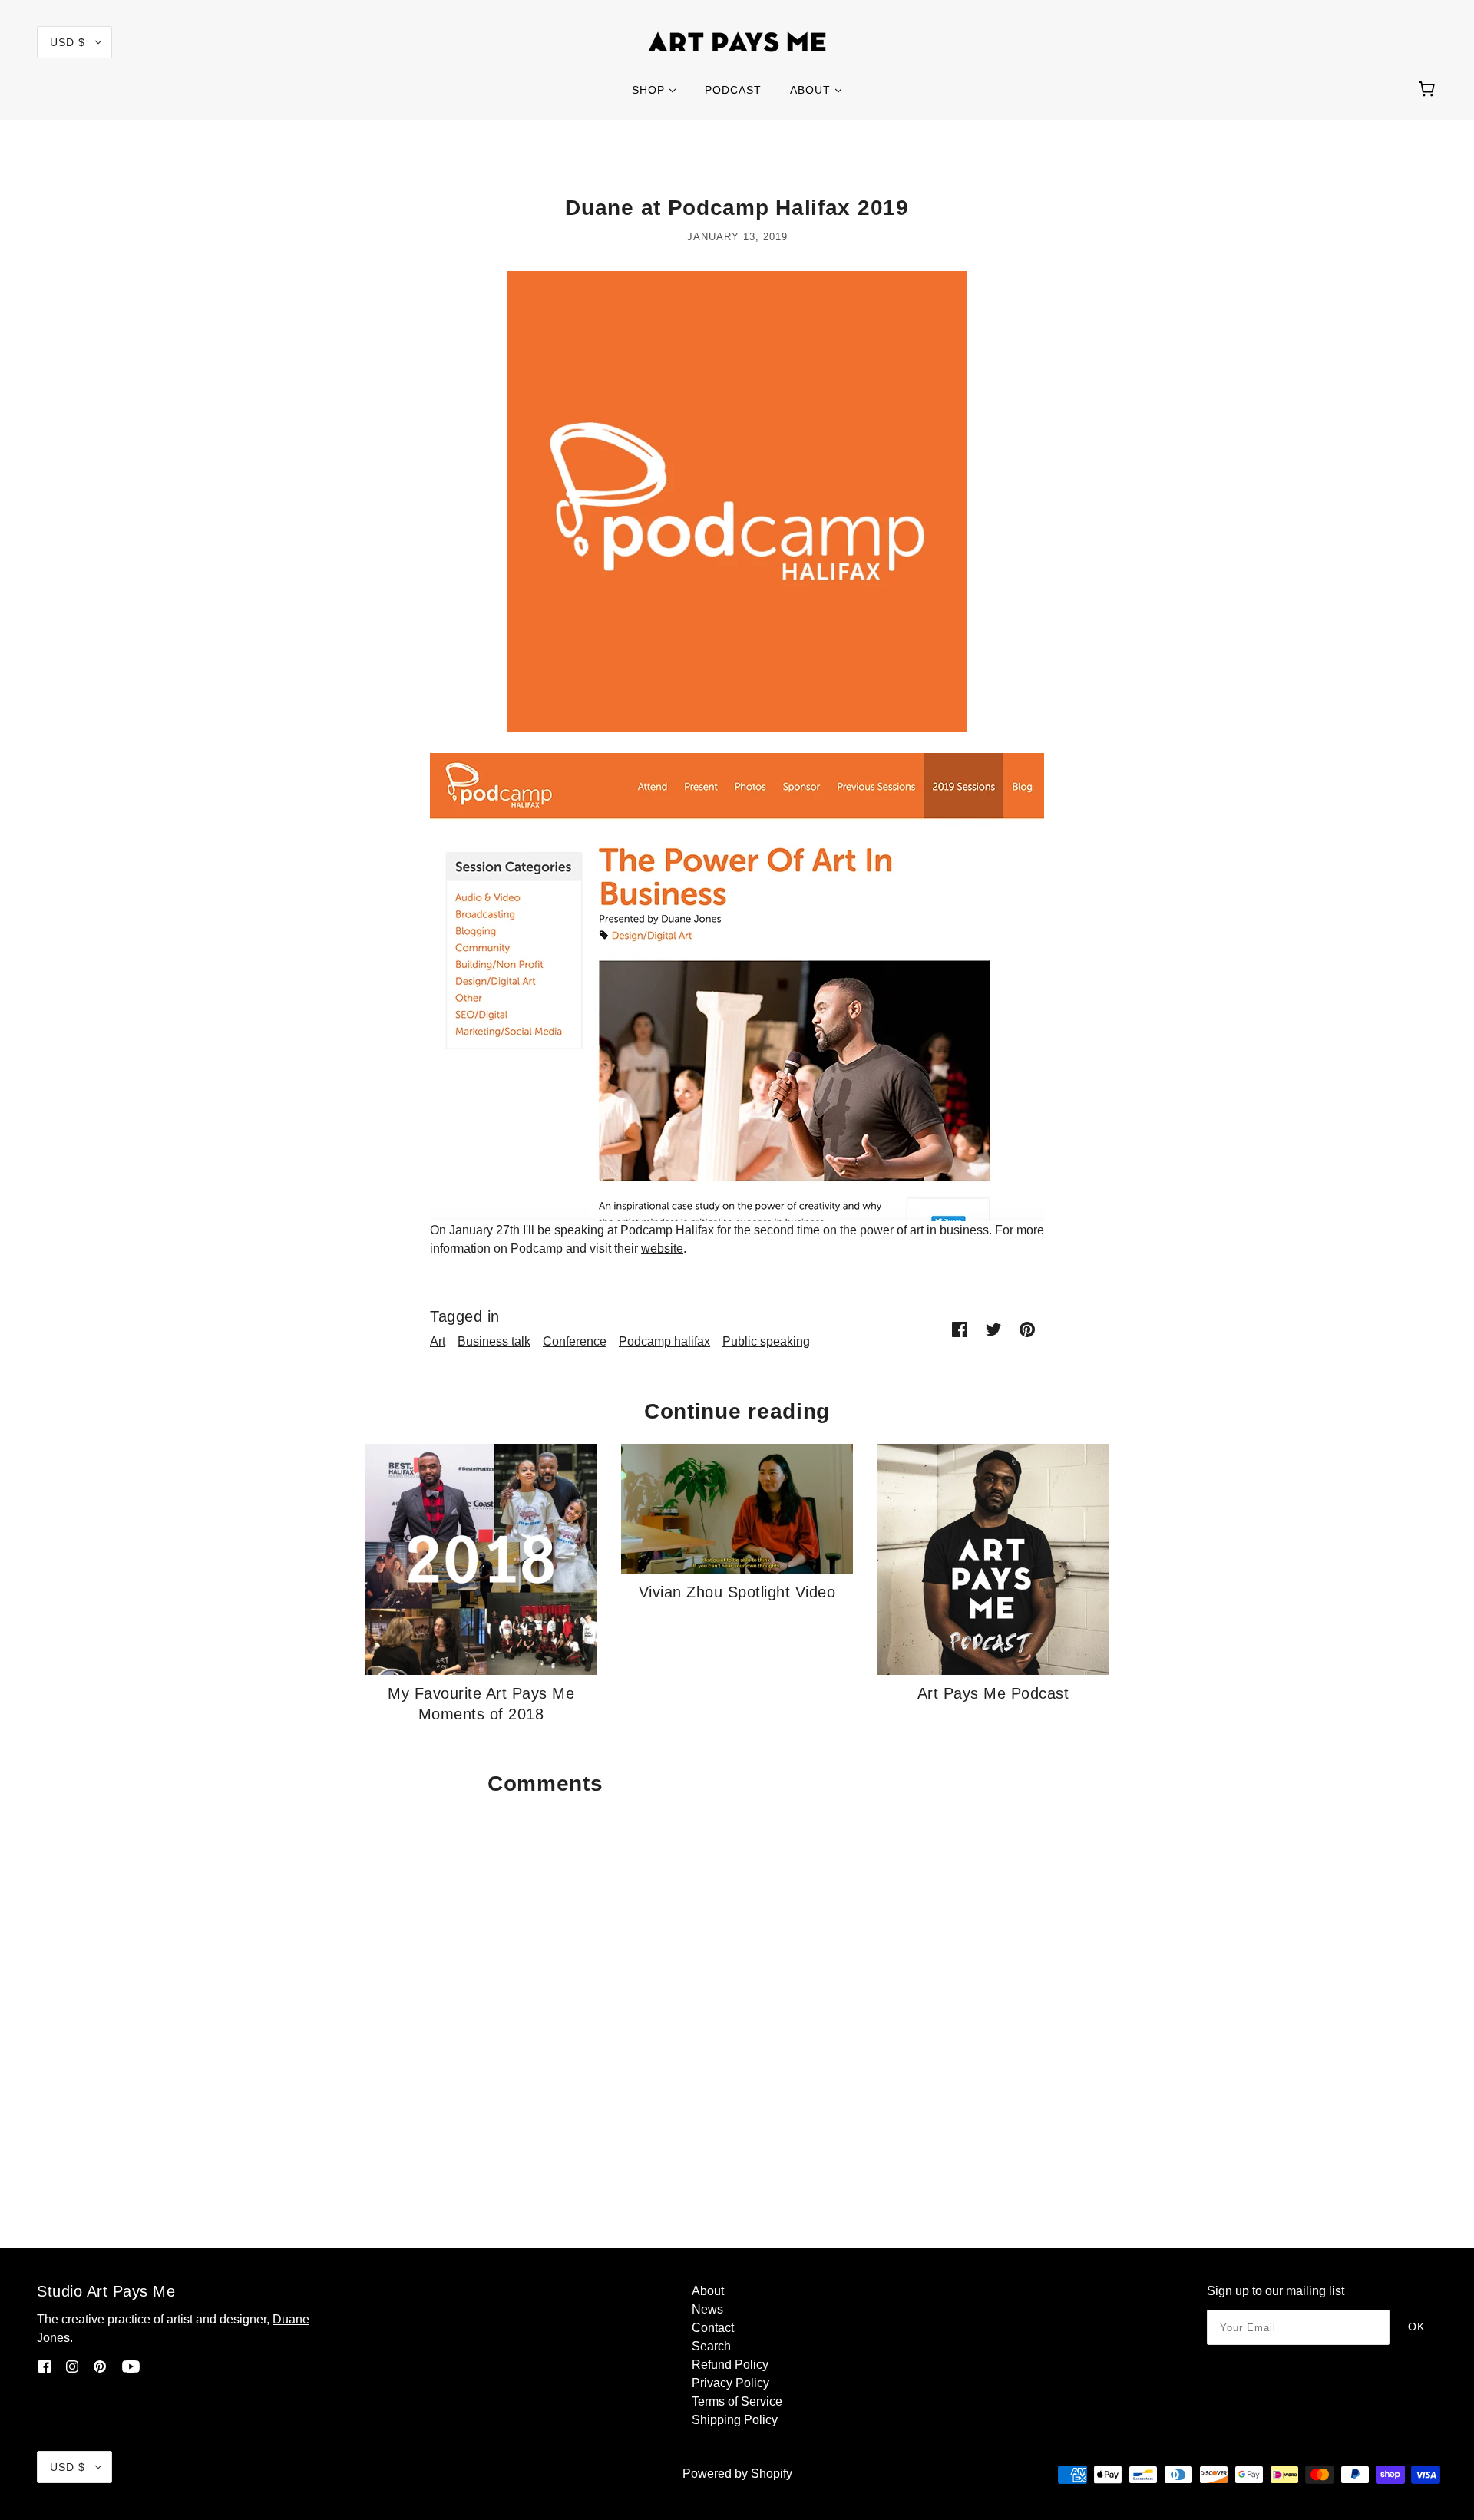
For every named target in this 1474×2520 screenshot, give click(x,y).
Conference (575, 1341)
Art (438, 1341)
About (708, 2291)
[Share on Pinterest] (1027, 1329)
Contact (713, 2328)
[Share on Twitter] (993, 1329)
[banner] (737, 41)
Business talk (494, 1341)
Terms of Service (737, 2401)
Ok (1416, 2327)
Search (711, 2346)
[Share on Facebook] (960, 1329)
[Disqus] (737, 1996)
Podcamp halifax (664, 1341)
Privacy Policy (730, 2383)
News (707, 2309)
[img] (45, 2366)
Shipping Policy (735, 2420)
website (662, 1248)
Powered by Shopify (737, 2474)
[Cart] (1429, 90)
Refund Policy (730, 2365)
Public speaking (766, 1341)
